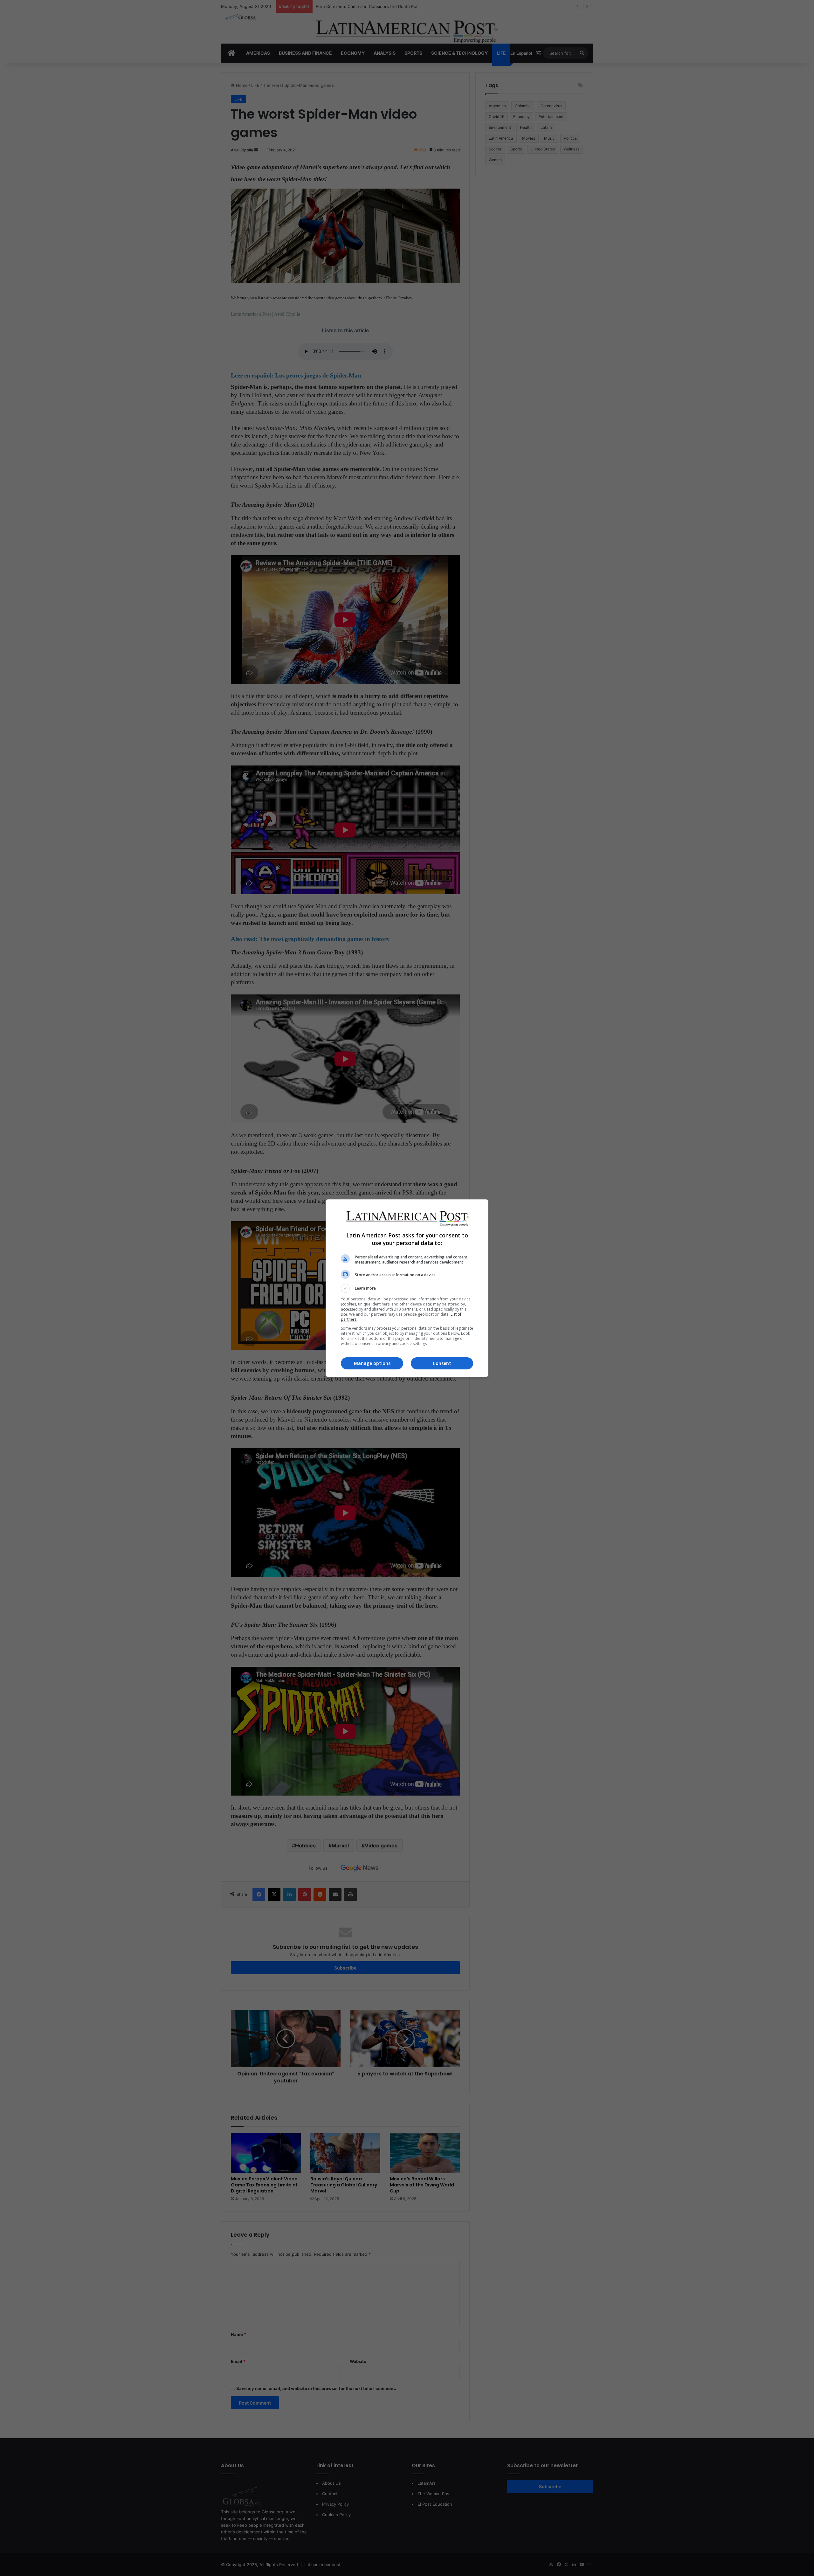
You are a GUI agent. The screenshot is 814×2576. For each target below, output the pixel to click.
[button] (407, 1288)
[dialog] (407, 1288)
